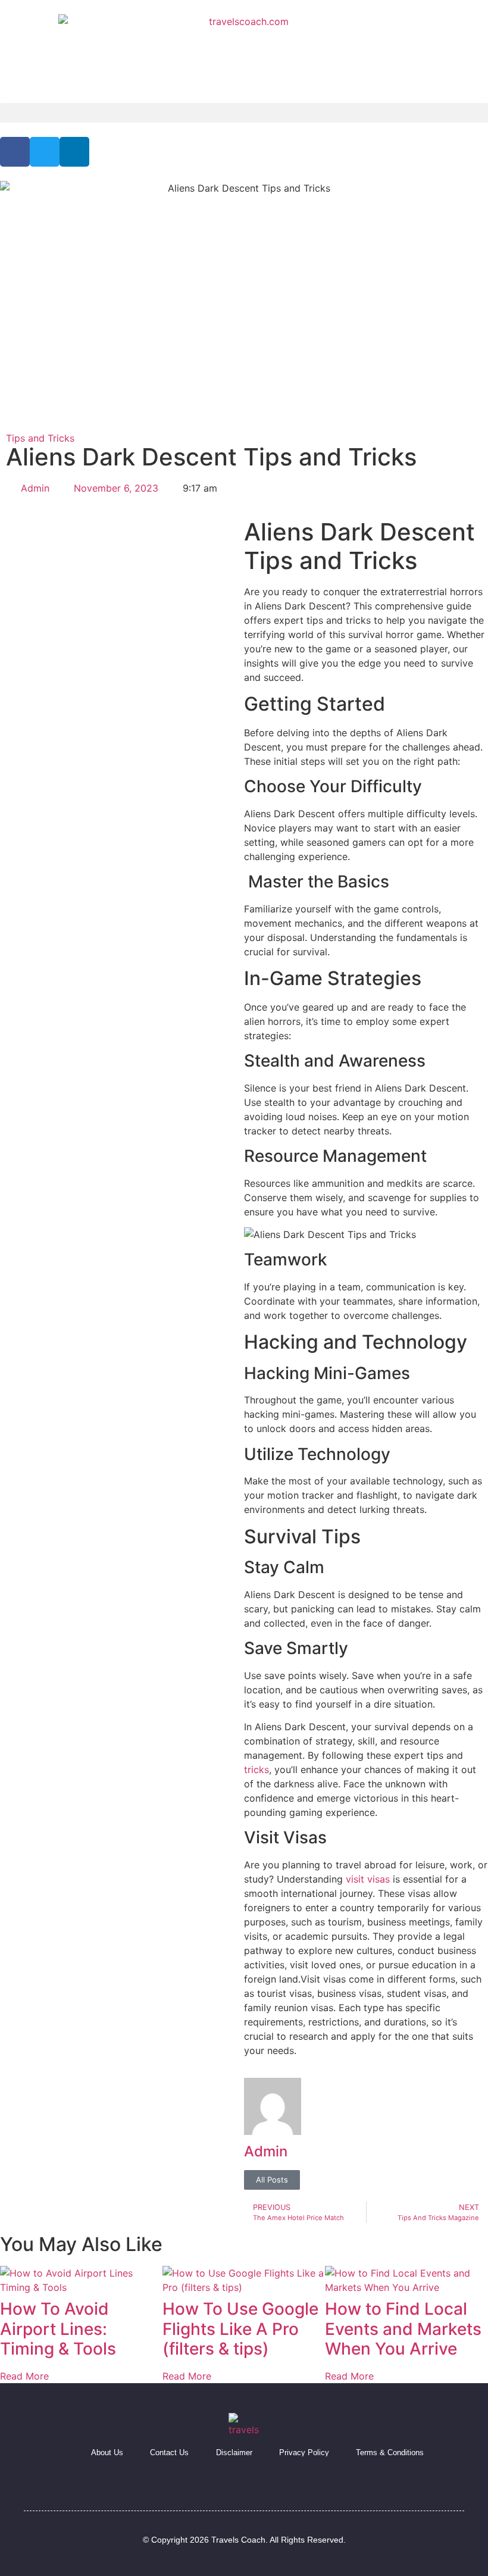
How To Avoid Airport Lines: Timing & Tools (58, 2329)
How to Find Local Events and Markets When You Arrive (403, 2329)
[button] (244, 113)
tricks (256, 1770)
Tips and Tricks (40, 438)
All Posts (272, 2180)
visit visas (368, 1879)
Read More (24, 2376)
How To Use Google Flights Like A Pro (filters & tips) (240, 2329)
